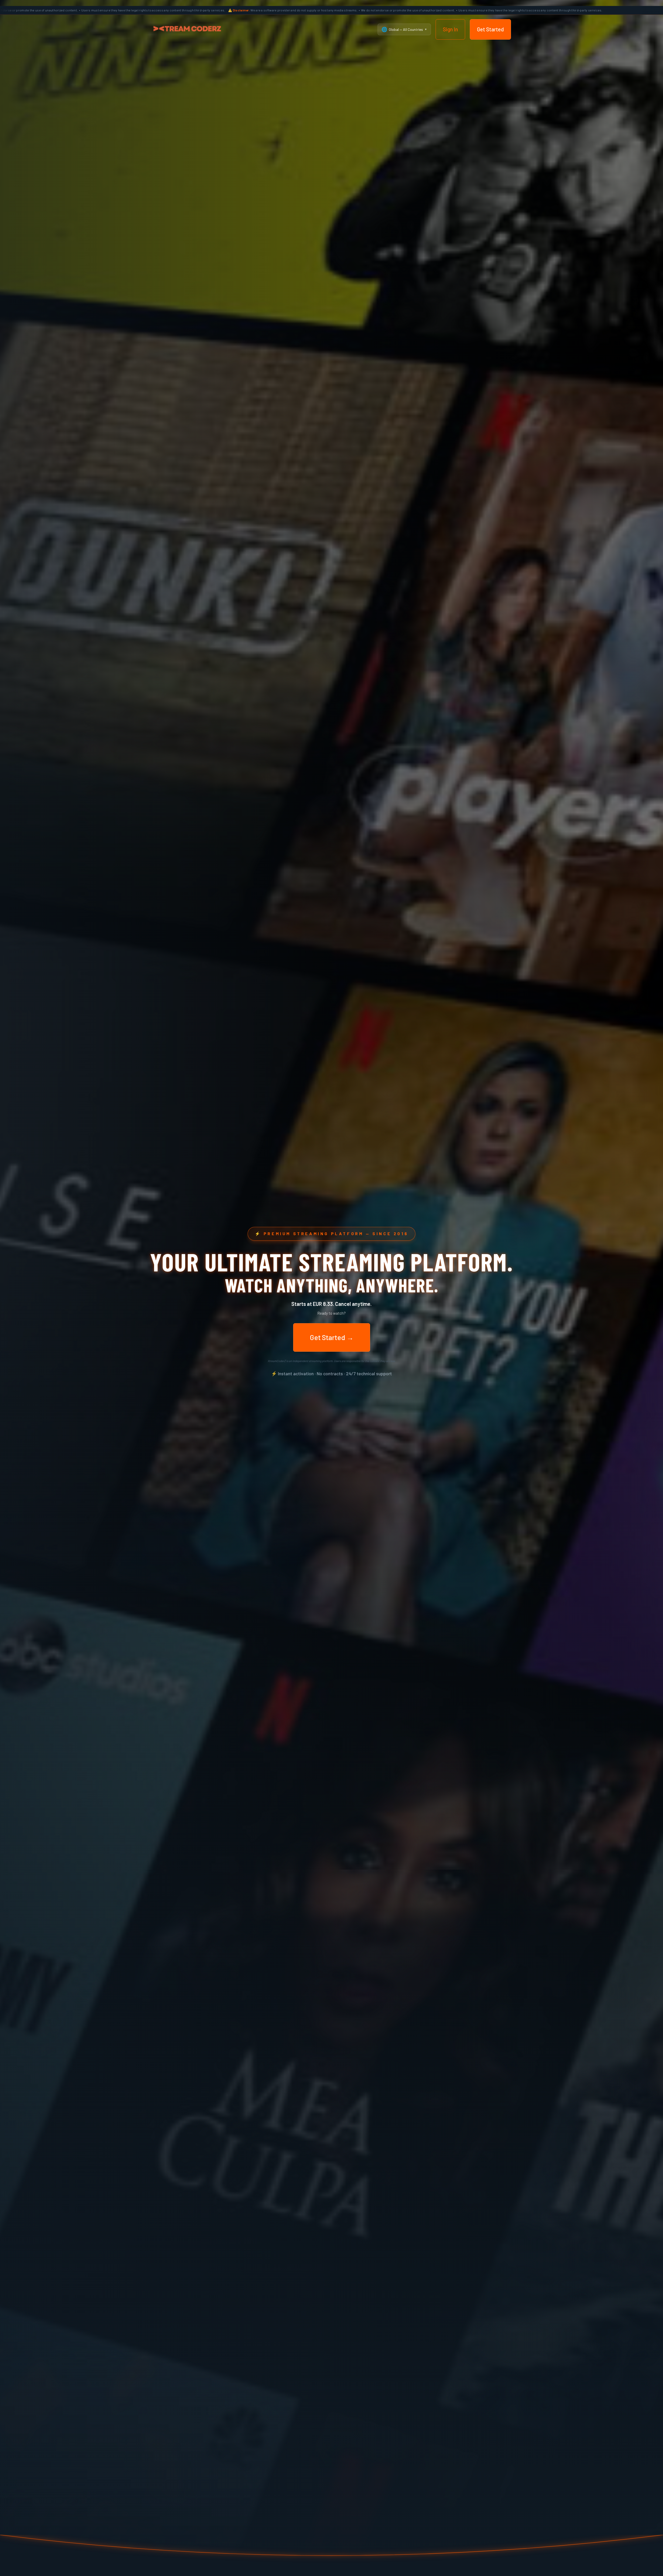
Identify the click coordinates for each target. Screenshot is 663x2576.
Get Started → (332, 1337)
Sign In (450, 29)
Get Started (490, 29)
